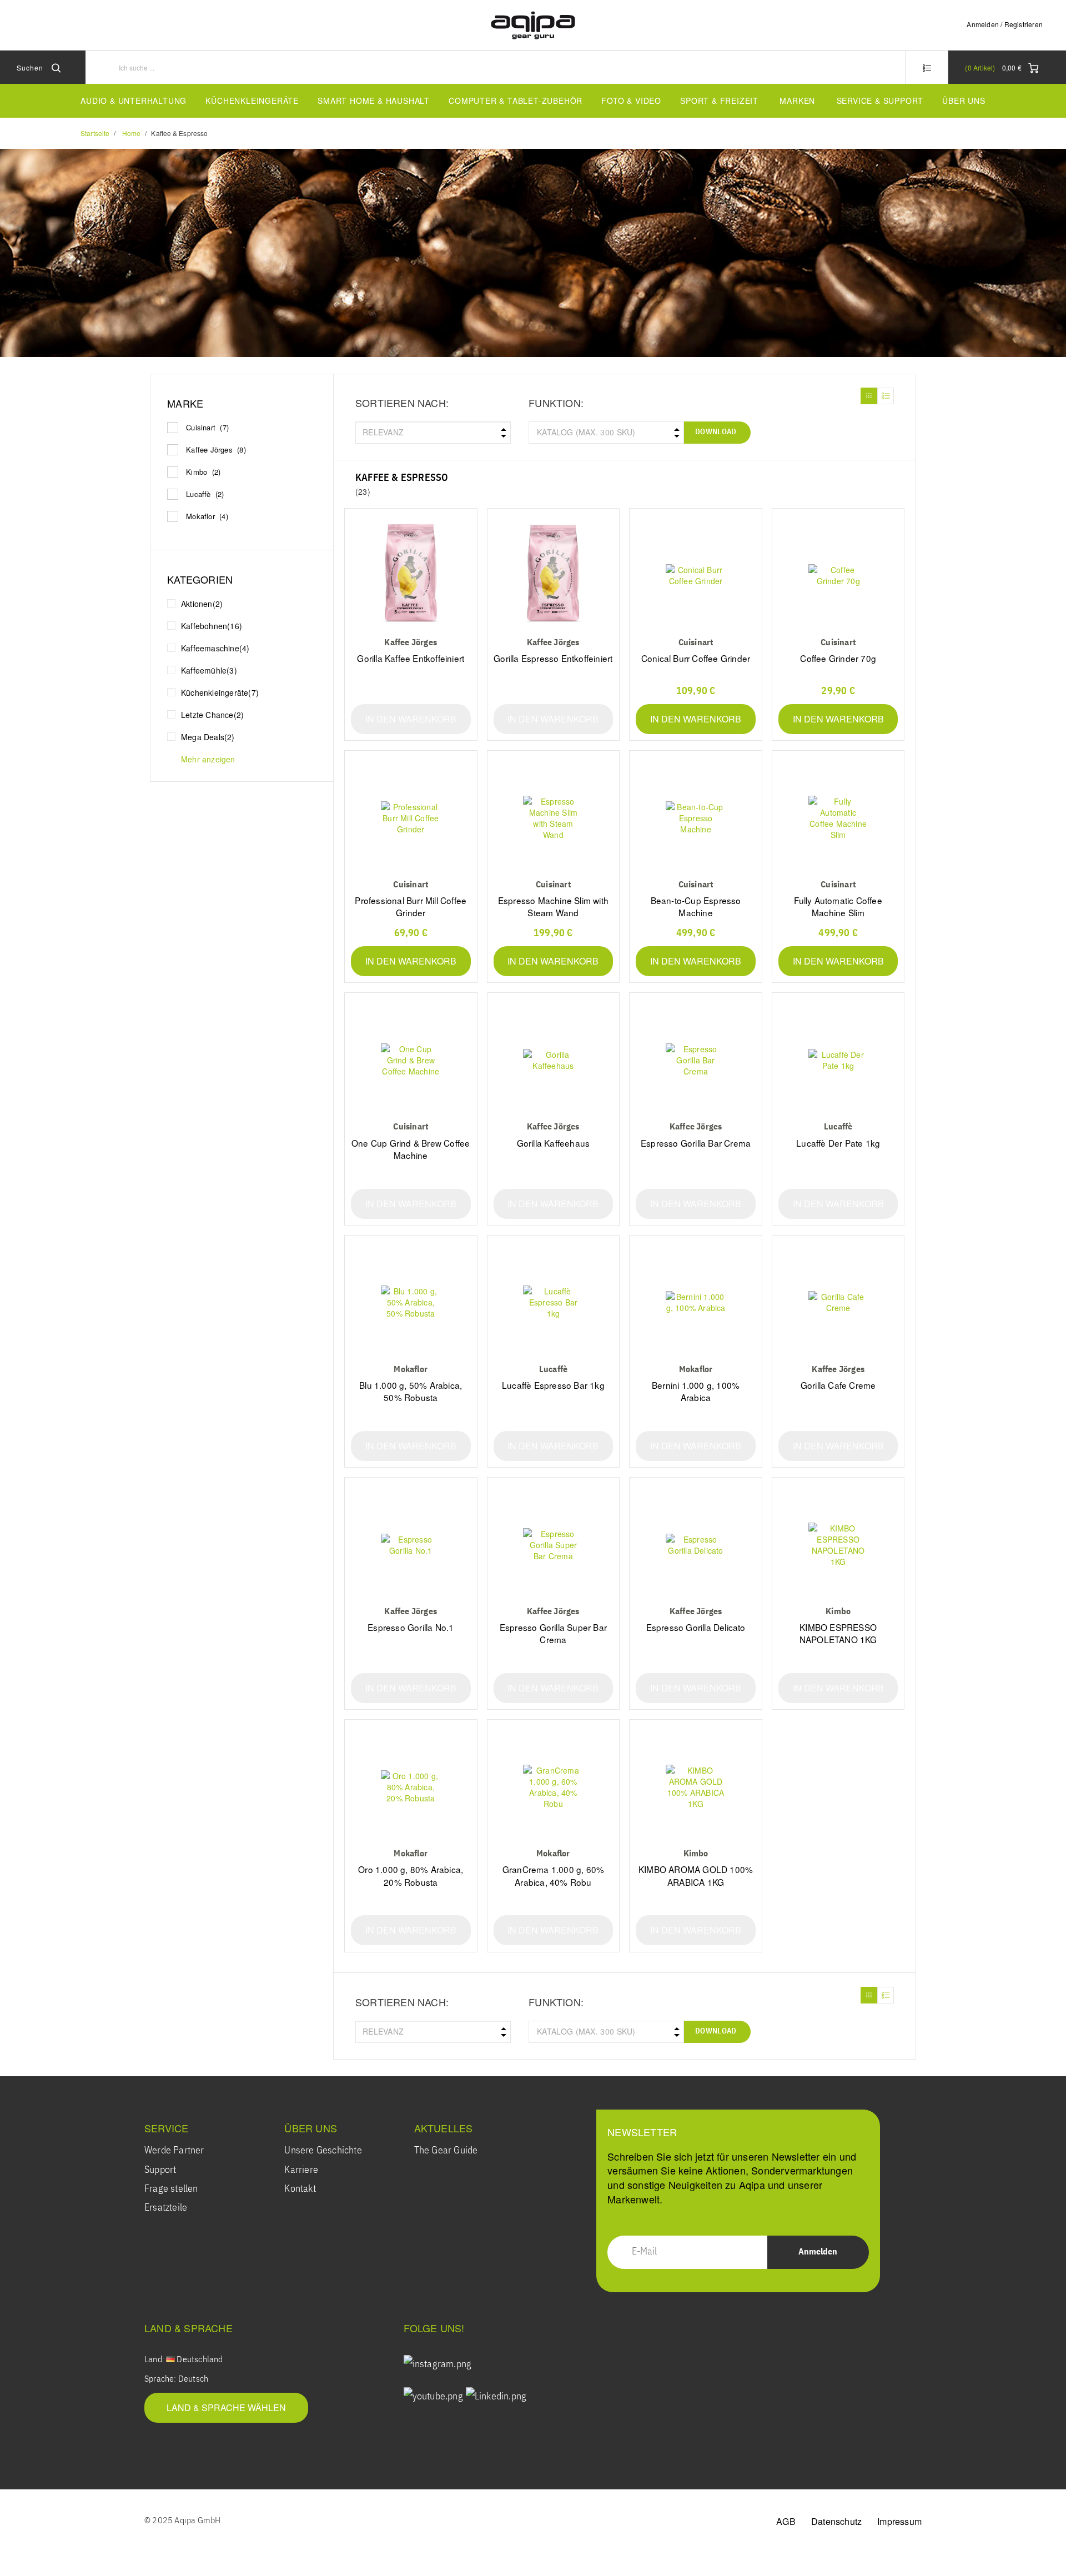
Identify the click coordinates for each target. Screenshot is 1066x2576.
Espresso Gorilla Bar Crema (696, 1143)
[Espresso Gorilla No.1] (411, 1545)
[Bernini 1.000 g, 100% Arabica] (696, 1302)
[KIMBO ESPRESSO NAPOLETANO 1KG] (838, 1545)
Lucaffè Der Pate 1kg (838, 1143)
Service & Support (880, 101)
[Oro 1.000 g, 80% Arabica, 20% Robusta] (411, 1787)
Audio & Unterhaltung (134, 101)
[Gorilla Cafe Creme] (838, 1302)
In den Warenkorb (411, 719)
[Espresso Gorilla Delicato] (696, 1545)
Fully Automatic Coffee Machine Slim (838, 906)
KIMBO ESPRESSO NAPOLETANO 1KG (838, 1633)
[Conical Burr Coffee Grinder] (696, 576)
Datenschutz (836, 2521)
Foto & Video (631, 101)
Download (716, 432)
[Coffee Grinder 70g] (838, 576)
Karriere (301, 2170)
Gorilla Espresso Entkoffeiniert (553, 658)
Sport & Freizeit (719, 101)
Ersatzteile (166, 2208)
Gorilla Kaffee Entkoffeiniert (411, 658)
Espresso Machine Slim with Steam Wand (553, 906)
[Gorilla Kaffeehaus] (554, 1060)
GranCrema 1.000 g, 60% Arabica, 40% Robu (553, 1875)
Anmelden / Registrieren (1005, 24)
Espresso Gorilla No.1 (411, 1627)
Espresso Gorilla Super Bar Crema (553, 1633)
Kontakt (300, 2189)
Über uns (964, 101)
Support (160, 2170)
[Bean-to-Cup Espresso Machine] (696, 818)
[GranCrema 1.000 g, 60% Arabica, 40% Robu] (554, 1787)
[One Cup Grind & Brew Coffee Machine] (411, 1060)
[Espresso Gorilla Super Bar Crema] (554, 1545)
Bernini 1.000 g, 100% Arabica (696, 1391)
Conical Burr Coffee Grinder (696, 658)
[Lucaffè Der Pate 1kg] (838, 1060)
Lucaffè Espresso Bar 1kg (553, 1385)
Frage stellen (171, 2189)
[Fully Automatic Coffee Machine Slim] (838, 818)
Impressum (899, 2521)
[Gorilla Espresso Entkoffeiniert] (554, 576)
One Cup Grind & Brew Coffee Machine (411, 1149)
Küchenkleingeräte (252, 101)
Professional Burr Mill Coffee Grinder (411, 906)
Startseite (95, 133)
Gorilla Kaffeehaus (554, 1143)
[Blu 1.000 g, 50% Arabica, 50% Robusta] (411, 1302)
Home (131, 133)
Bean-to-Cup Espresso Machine (696, 906)
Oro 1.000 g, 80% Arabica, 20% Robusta (411, 1875)
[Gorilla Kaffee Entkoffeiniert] (411, 576)
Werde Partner (174, 2151)
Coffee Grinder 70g (838, 658)
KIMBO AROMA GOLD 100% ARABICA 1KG (696, 1875)
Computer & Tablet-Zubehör (516, 101)
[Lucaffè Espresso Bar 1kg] (554, 1302)
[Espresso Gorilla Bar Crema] (696, 1060)
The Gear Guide (446, 2151)
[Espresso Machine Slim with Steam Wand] (554, 818)
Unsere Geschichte (323, 2151)
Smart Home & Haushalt (374, 101)
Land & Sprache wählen (226, 2407)
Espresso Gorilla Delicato (696, 1627)
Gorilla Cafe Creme (838, 1385)
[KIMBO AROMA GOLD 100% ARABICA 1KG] (696, 1787)
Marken (797, 101)
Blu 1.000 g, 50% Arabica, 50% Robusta (411, 1391)
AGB (786, 2521)
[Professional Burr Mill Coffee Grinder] (411, 818)
